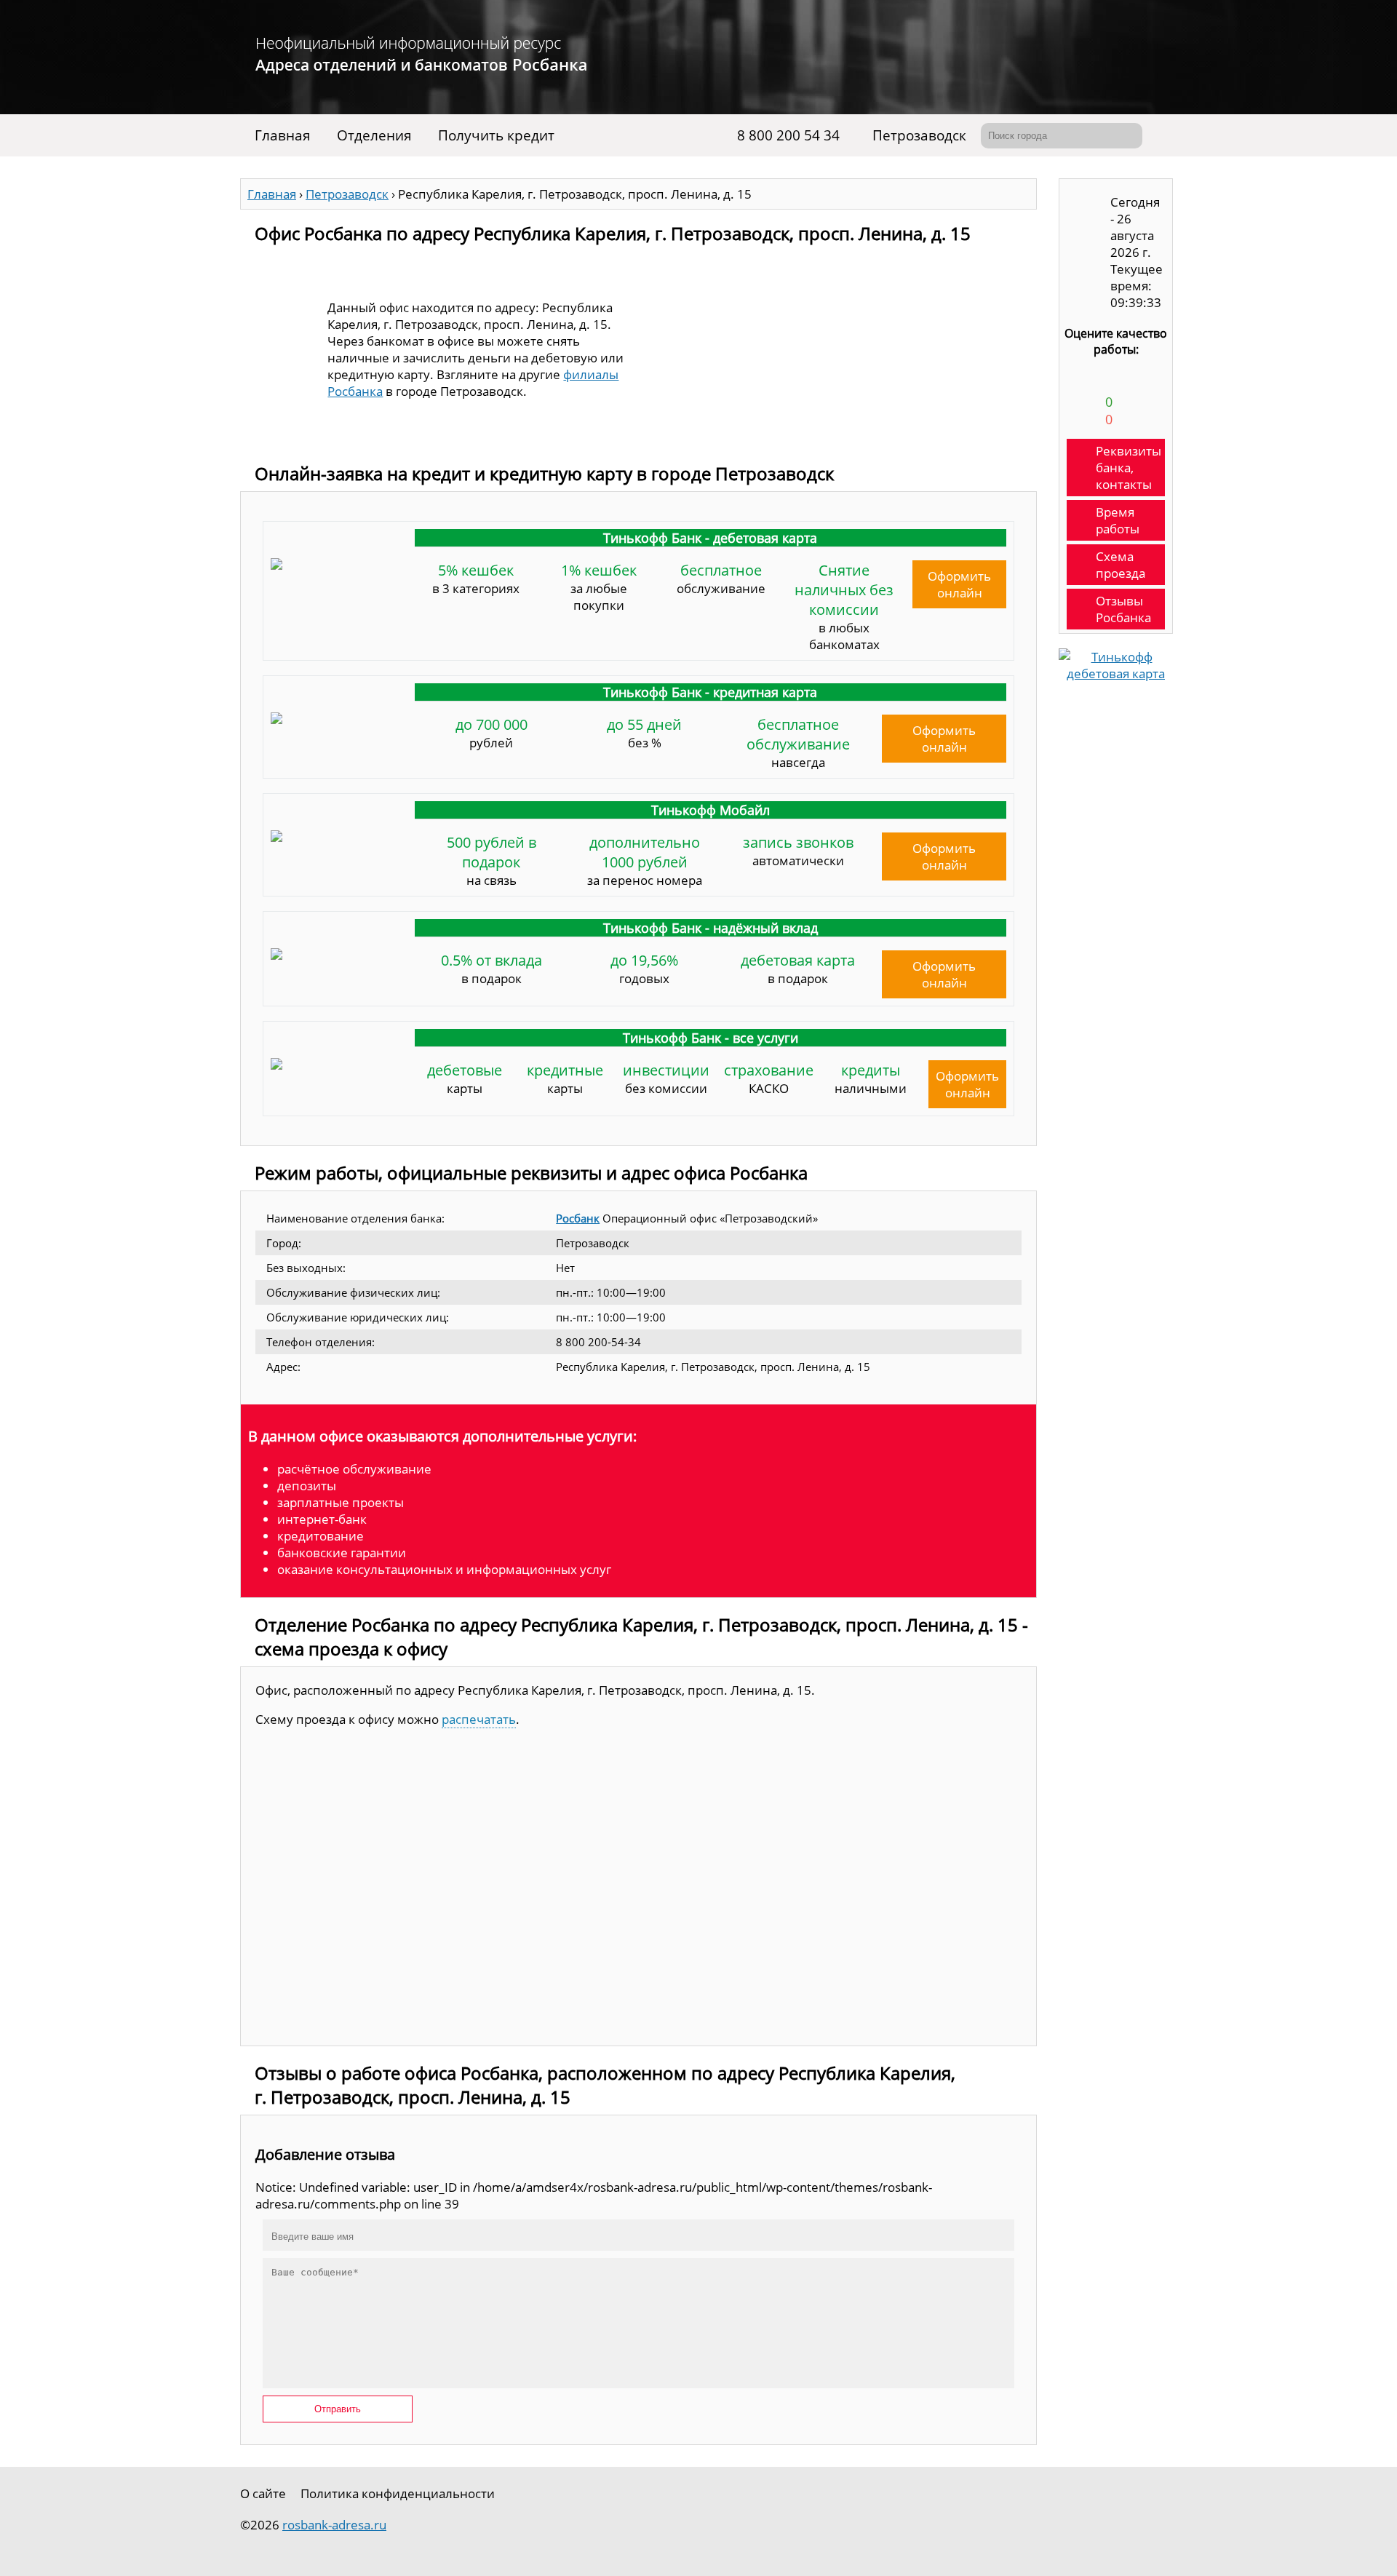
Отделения (374, 135)
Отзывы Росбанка (1123, 609)
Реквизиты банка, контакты (1129, 468)
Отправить (338, 2409)
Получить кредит (496, 135)
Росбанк (578, 1218)
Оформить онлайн (959, 584)
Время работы (1118, 520)
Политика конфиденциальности (398, 2493)
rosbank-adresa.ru (334, 2525)
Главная (283, 135)
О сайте (263, 2493)
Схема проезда (1121, 565)
